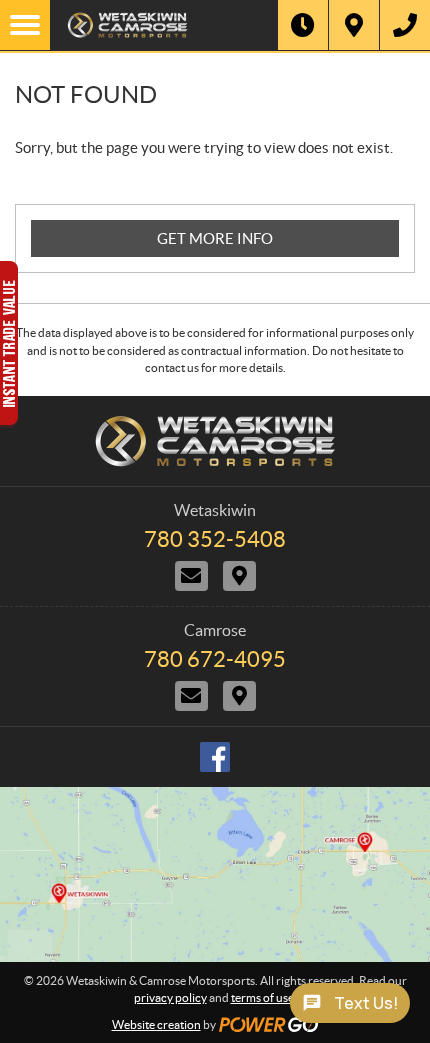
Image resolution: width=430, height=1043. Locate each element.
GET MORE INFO (215, 238)
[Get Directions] (354, 25)
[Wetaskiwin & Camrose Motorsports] (164, 25)
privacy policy (170, 997)
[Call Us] (405, 25)
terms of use (262, 997)
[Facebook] (215, 757)
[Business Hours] (303, 25)
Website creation (156, 1024)
